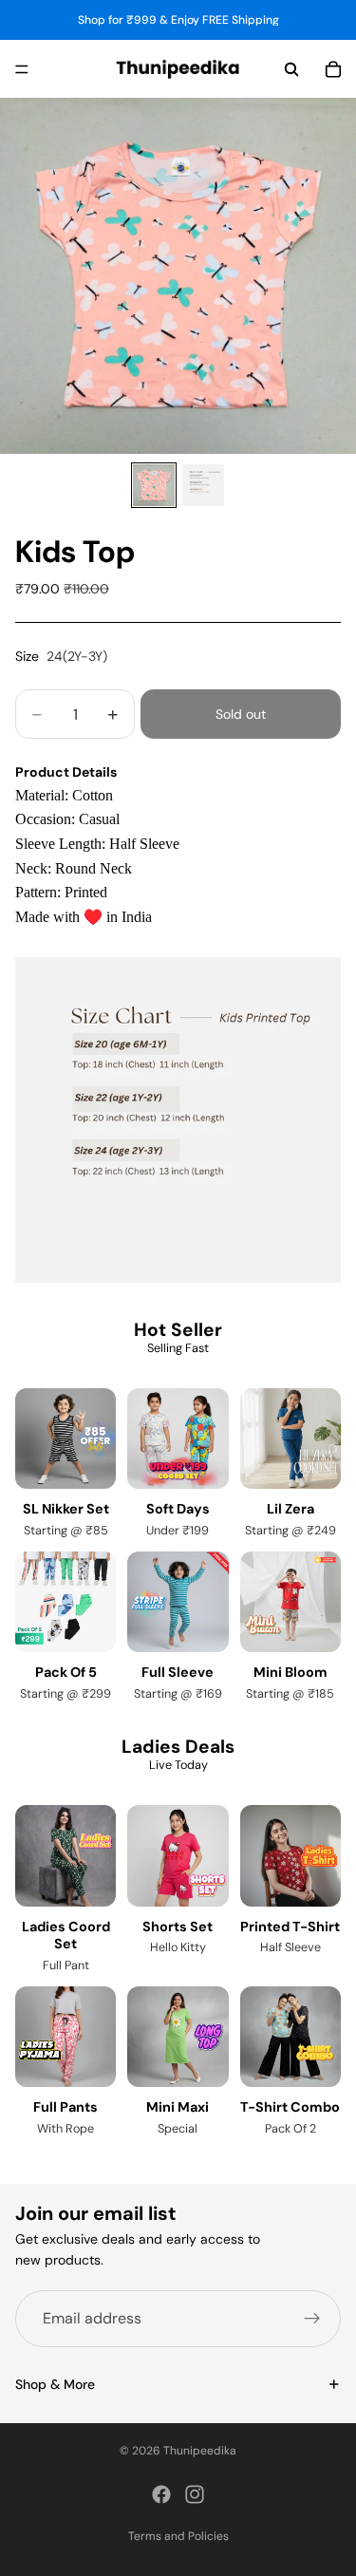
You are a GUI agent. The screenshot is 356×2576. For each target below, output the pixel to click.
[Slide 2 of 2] (203, 485)
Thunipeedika (200, 2451)
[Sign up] (312, 2319)
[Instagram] (195, 2494)
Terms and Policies (178, 2536)
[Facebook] (161, 2494)
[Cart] (333, 69)
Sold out (241, 714)
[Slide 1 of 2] (154, 485)
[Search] (291, 69)
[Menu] (22, 69)
